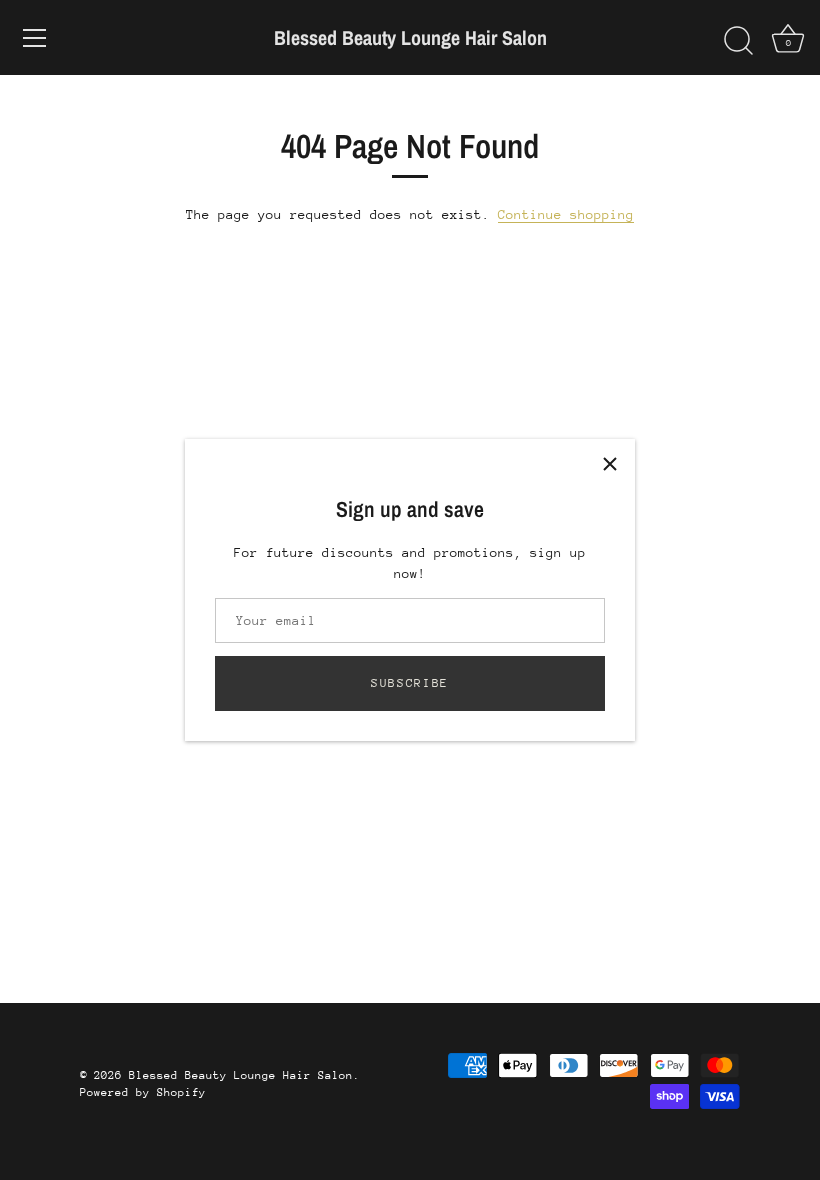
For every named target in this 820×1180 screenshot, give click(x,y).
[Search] (738, 41)
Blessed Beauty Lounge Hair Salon (410, 37)
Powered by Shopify (143, 1092)
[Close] (610, 464)
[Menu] (35, 38)
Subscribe (410, 683)
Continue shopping (566, 214)
